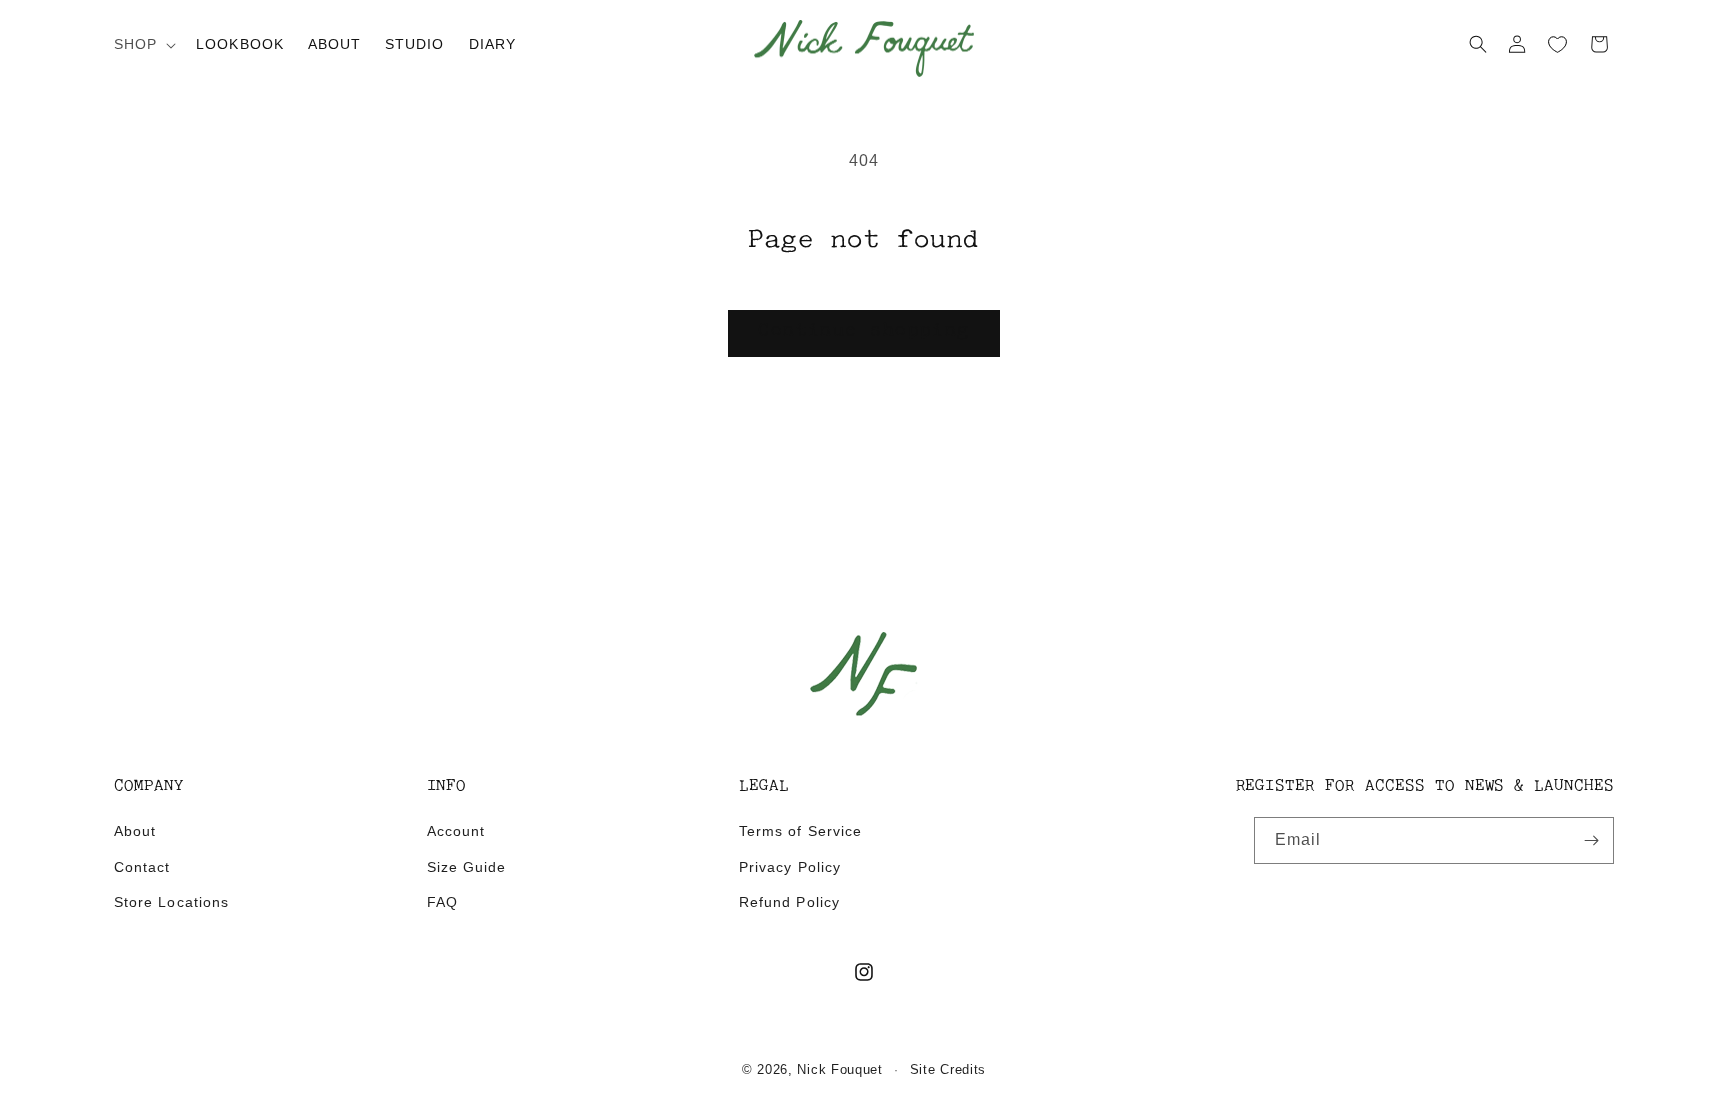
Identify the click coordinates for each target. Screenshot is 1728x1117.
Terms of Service (800, 831)
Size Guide (467, 867)
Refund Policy (789, 902)
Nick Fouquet (839, 1069)
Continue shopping (863, 332)
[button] (143, 44)
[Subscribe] (1591, 840)
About (135, 831)
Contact (142, 867)
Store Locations (171, 902)
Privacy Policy (790, 867)
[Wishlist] (1558, 45)
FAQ (442, 902)
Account (456, 831)
